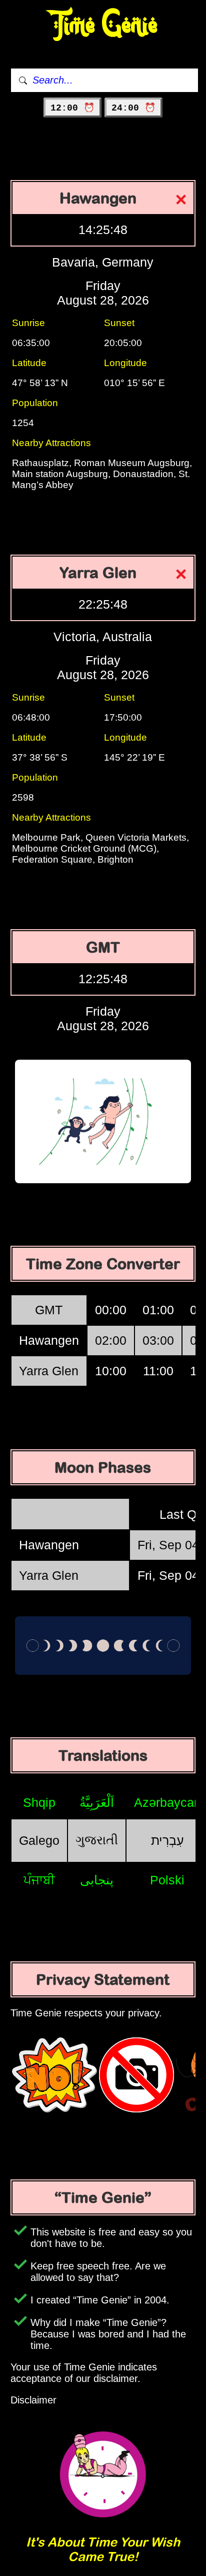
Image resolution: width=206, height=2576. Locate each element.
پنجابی (97, 1880)
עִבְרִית (167, 1840)
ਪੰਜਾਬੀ (39, 1880)
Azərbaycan (167, 1802)
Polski (167, 1880)
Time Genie (103, 25)
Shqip (39, 1802)
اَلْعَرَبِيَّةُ (97, 1802)
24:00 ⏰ (133, 108)
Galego (39, 1840)
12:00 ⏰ (72, 108)
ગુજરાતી (97, 1840)
